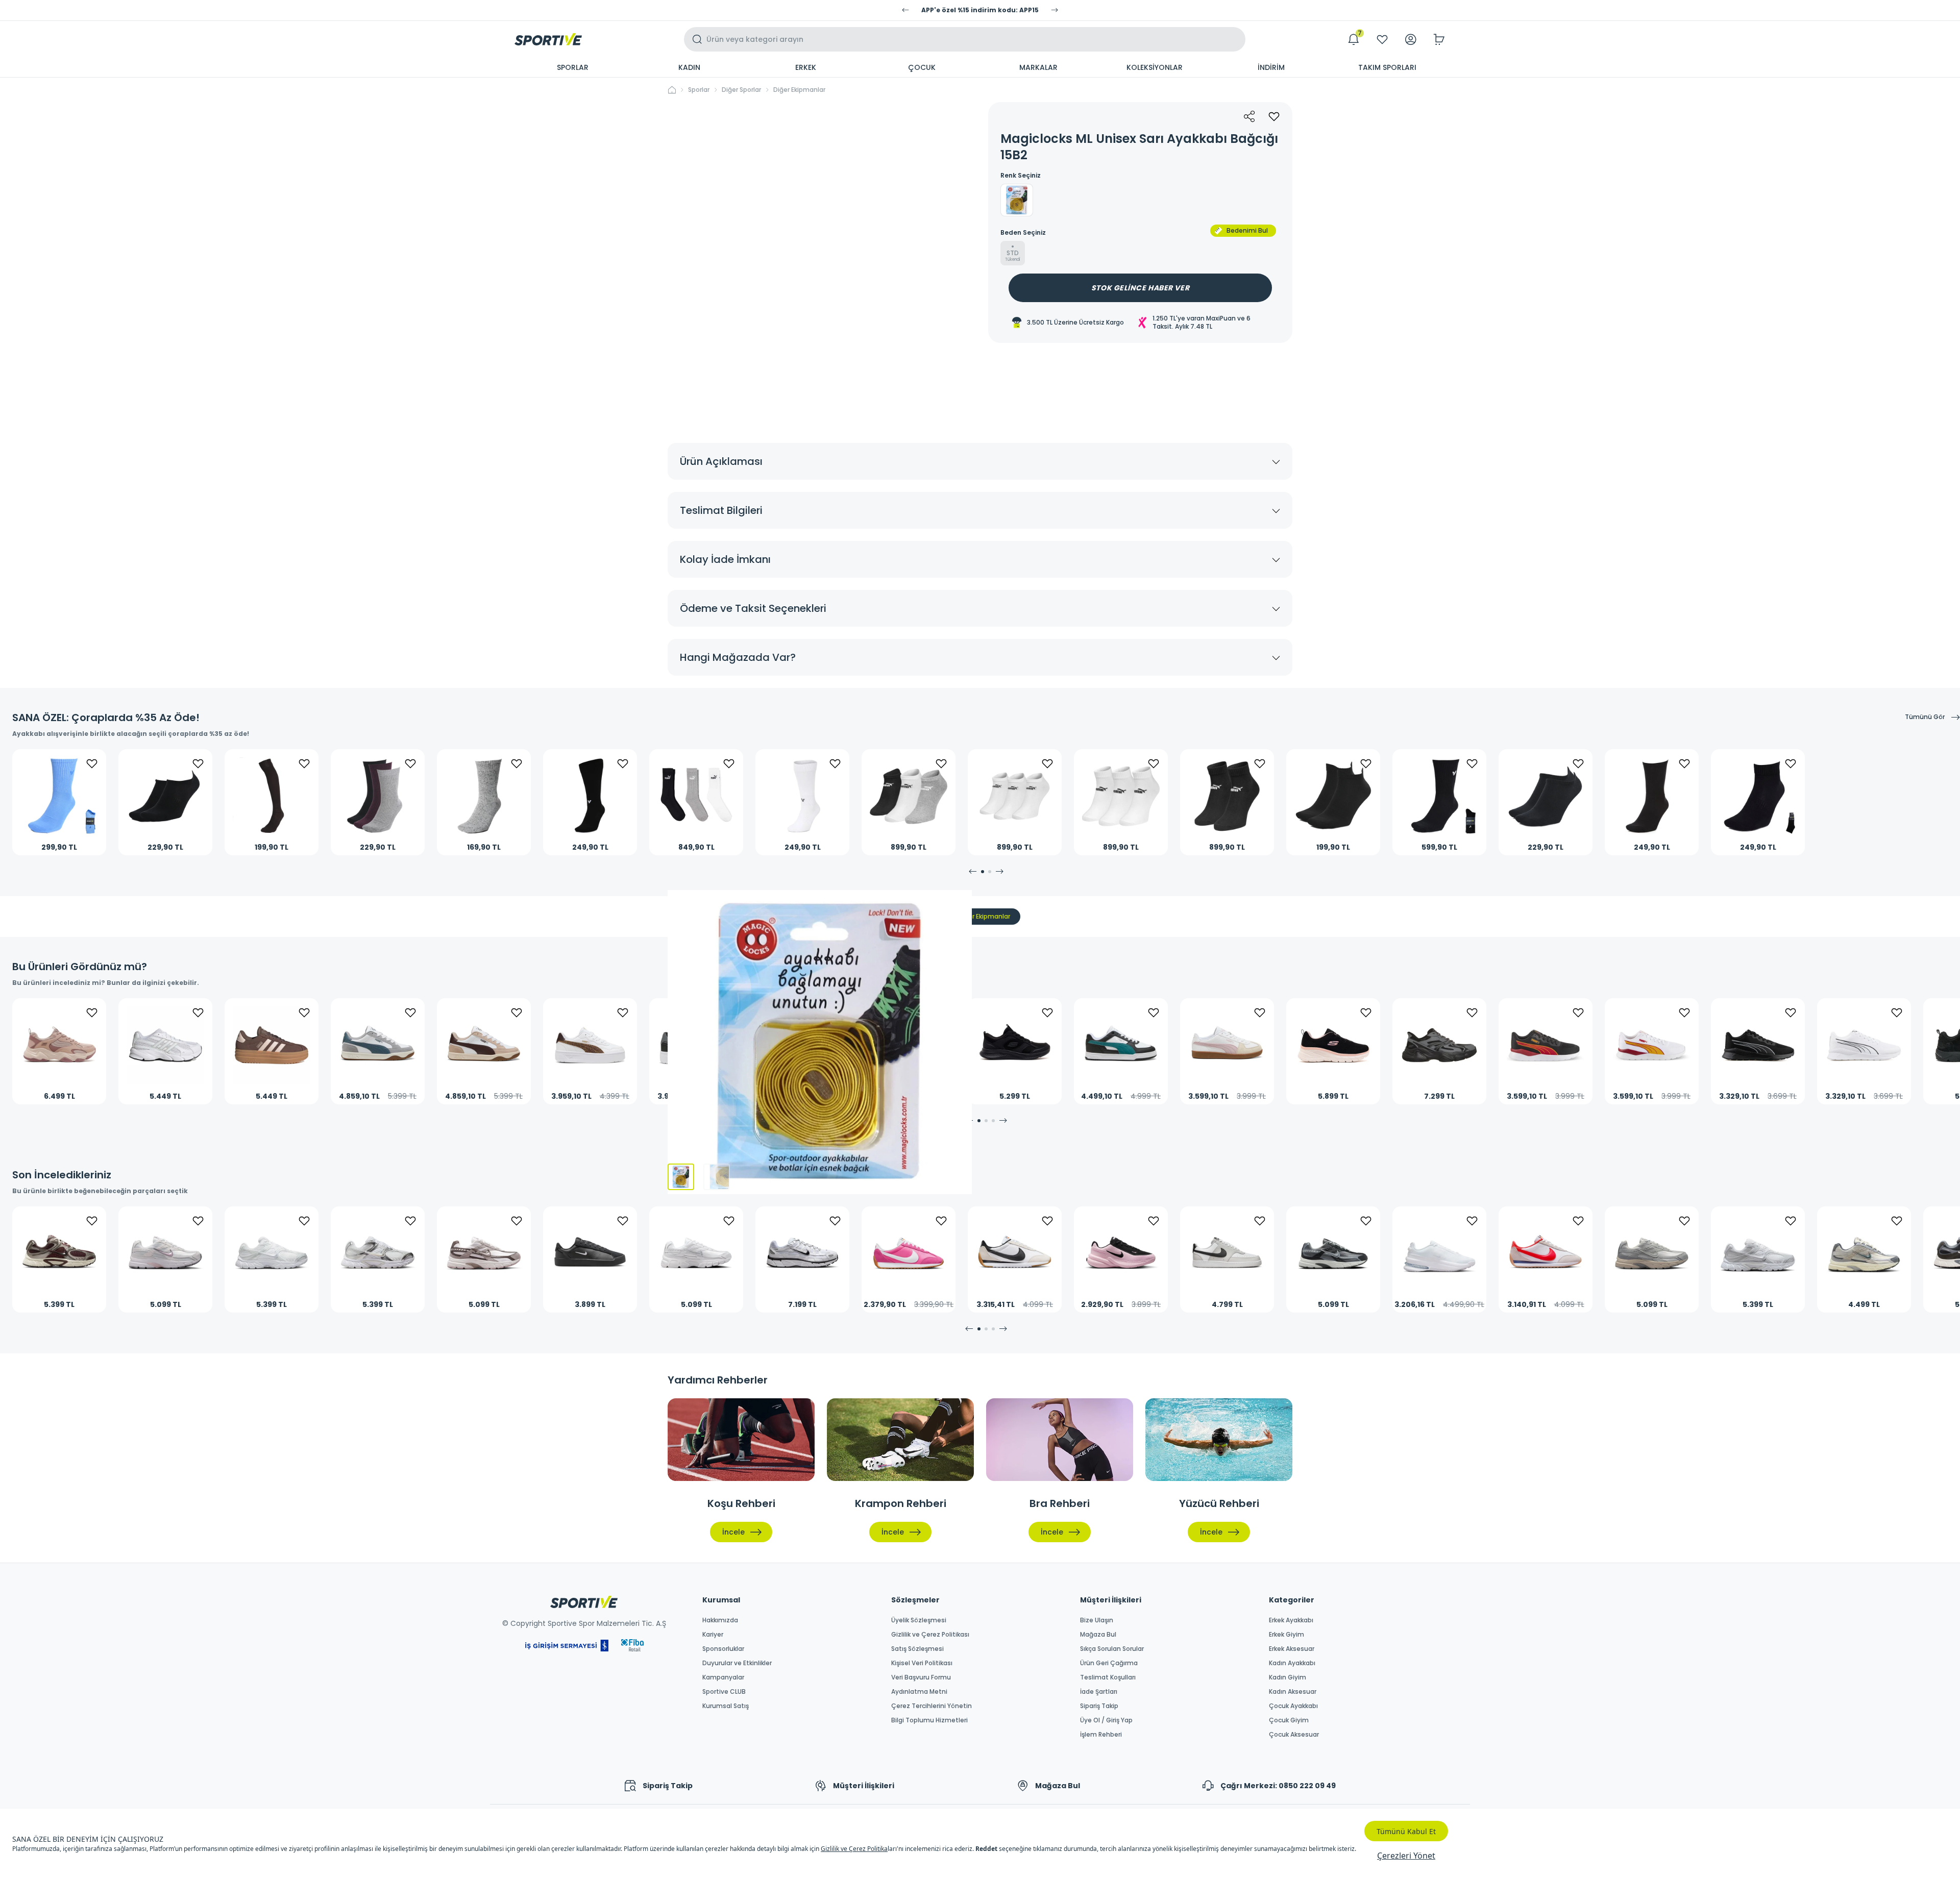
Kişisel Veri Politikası (922, 1663)
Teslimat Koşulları (1108, 1677)
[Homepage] (548, 39)
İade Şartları (1099, 1692)
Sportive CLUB (724, 1692)
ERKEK (806, 67)
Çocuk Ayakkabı (1293, 1706)
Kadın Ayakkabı (1292, 1663)
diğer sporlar (741, 90)
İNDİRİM (1271, 67)
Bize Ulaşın (1097, 1620)
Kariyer (713, 1635)
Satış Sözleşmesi (917, 1649)
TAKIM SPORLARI (1387, 67)
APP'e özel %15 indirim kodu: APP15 (980, 10)
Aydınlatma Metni (919, 1692)
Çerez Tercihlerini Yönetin (932, 1706)
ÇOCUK (922, 67)
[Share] (1249, 116)
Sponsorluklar (723, 1649)
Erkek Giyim (1287, 1635)
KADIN (689, 67)
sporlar (699, 90)
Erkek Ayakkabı (1291, 1620)
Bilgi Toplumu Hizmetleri (929, 1720)
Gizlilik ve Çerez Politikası (930, 1635)
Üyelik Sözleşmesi (919, 1620)
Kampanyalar (723, 1677)
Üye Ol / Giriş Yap (1106, 1720)
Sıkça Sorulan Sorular (1112, 1649)
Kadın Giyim (1288, 1677)
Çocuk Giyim (1289, 1720)
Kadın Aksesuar (1293, 1692)
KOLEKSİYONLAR (1155, 67)
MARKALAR (1038, 67)
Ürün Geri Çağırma (1109, 1663)
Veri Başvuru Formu (921, 1677)
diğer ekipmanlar (799, 90)
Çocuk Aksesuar (1294, 1735)
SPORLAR (573, 67)
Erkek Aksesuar (1292, 1649)
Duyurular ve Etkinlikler (737, 1663)
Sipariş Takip (1099, 1706)
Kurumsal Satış (726, 1706)
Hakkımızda (720, 1620)
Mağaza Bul (1098, 1635)
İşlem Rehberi (1101, 1735)
